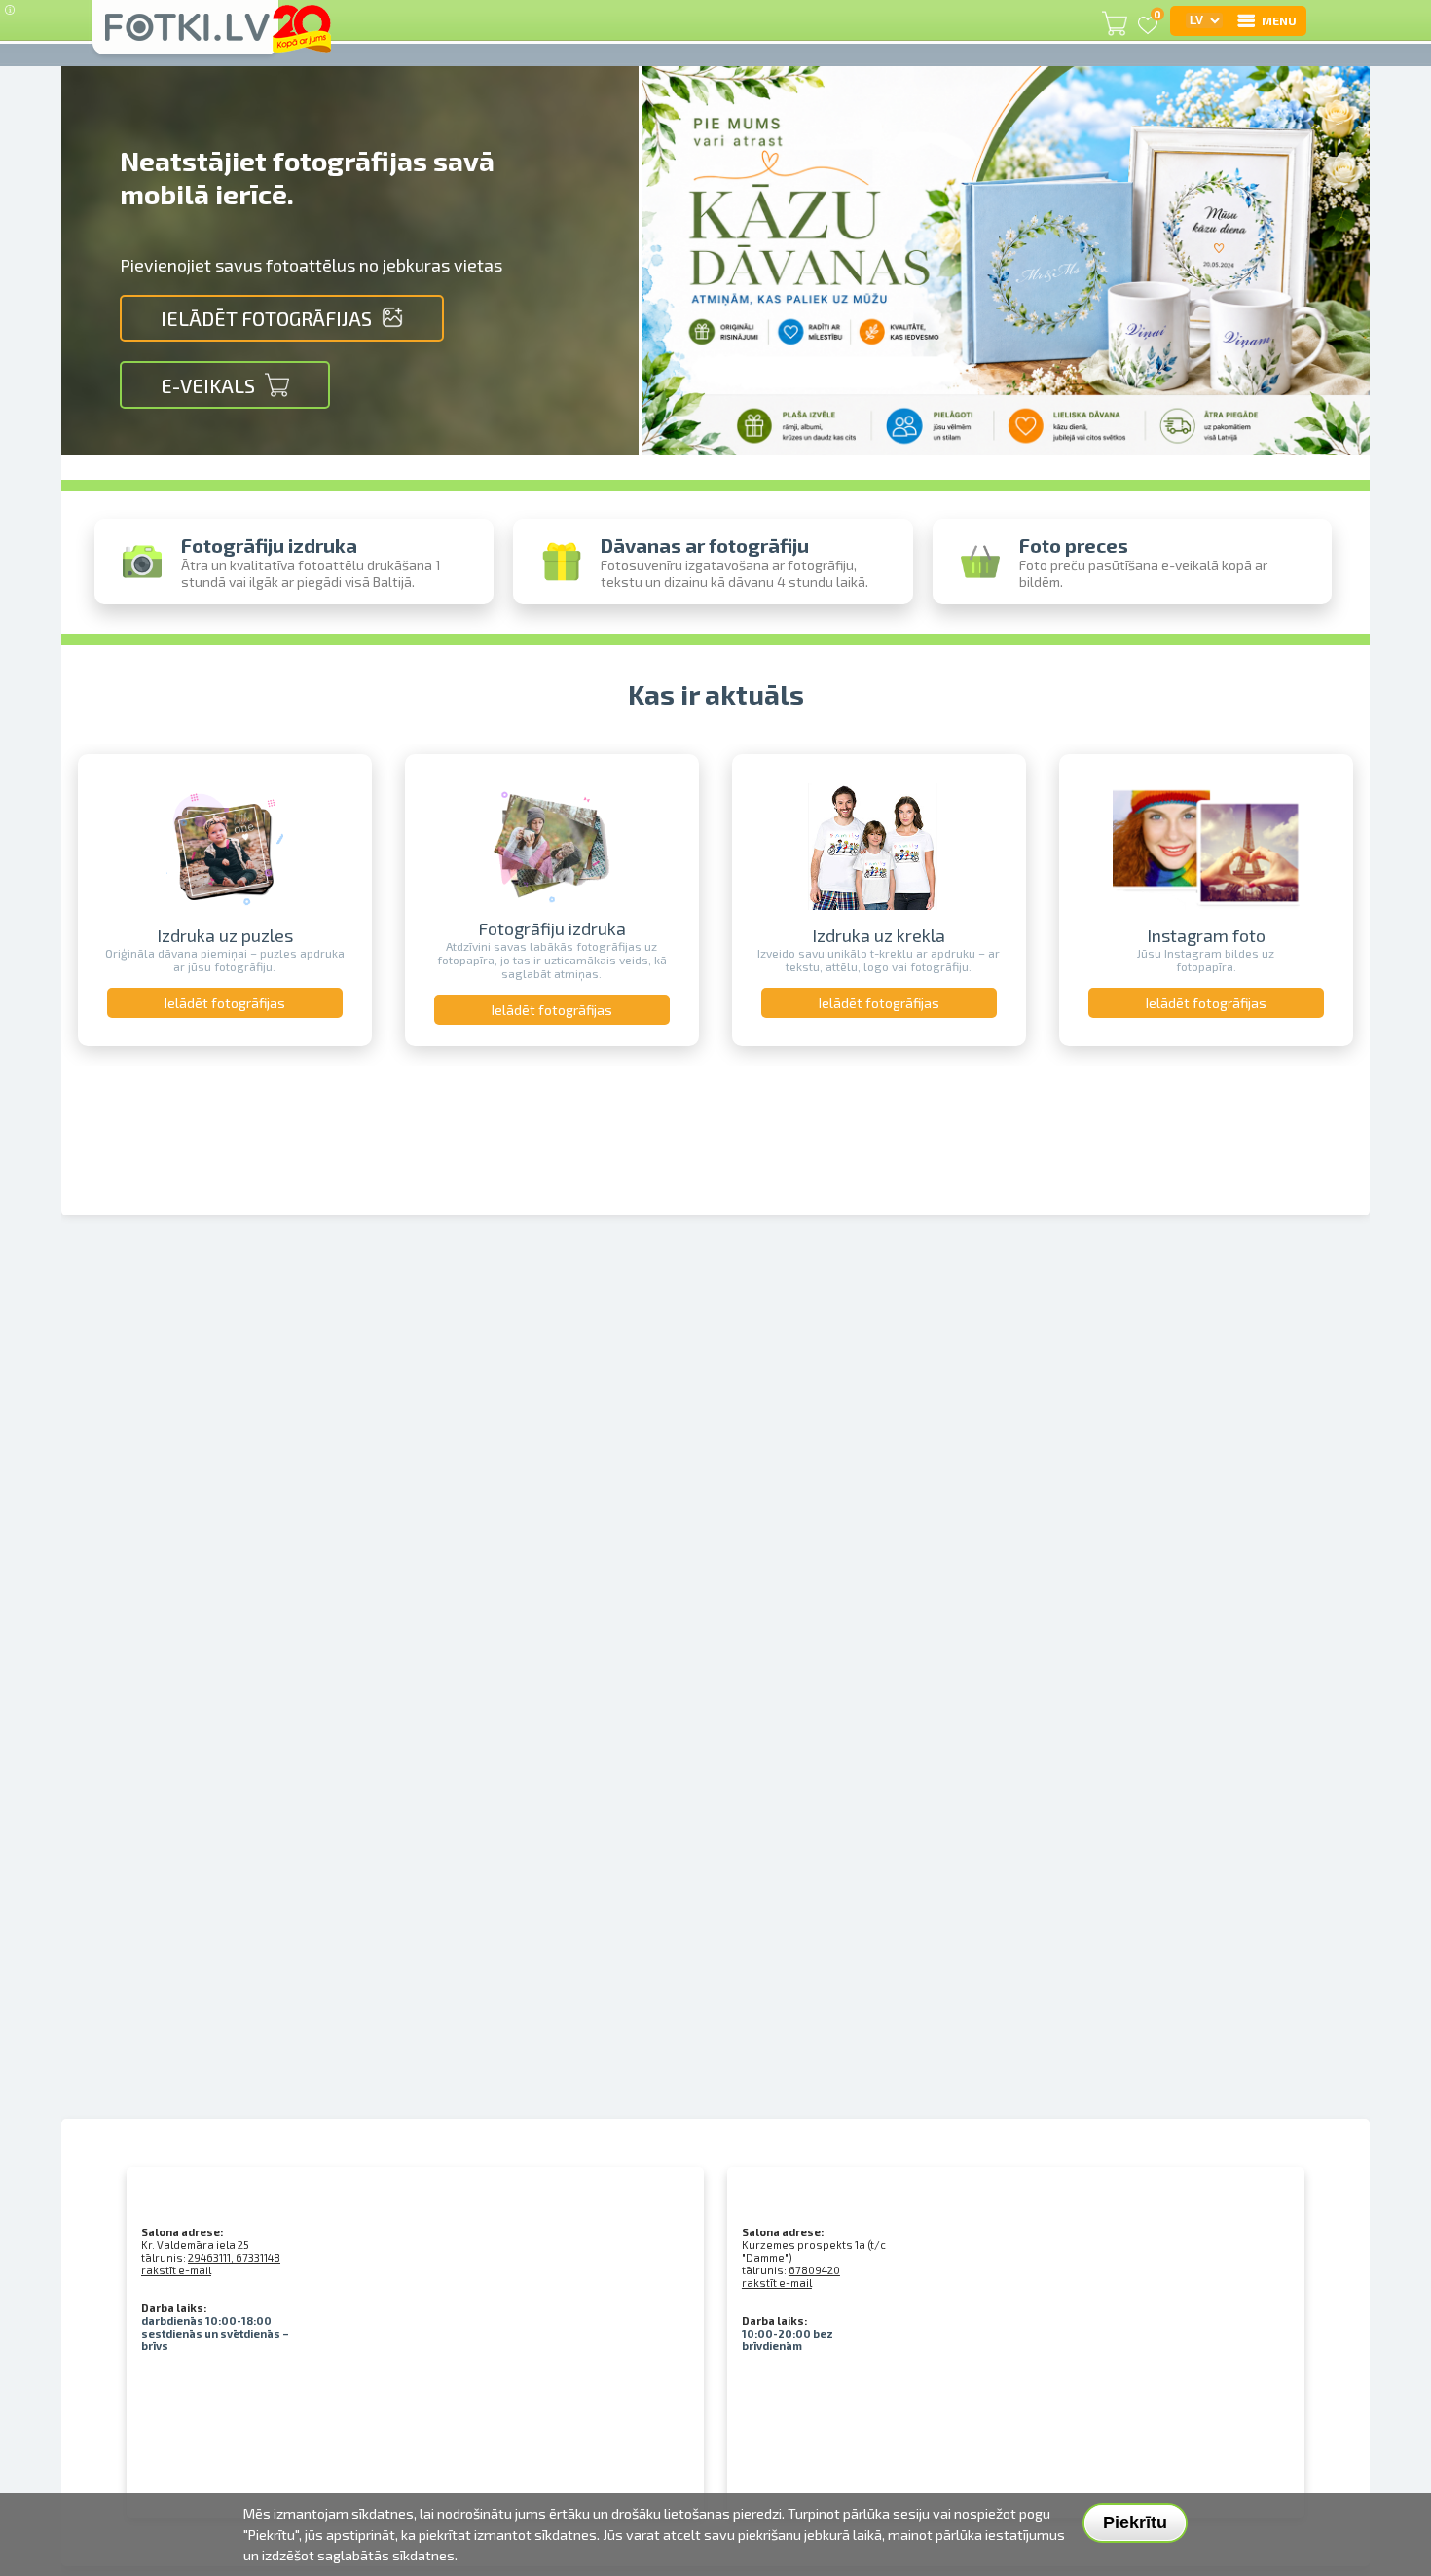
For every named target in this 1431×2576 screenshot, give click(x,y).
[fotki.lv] (185, 36)
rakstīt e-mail (176, 2270)
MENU (1279, 20)
